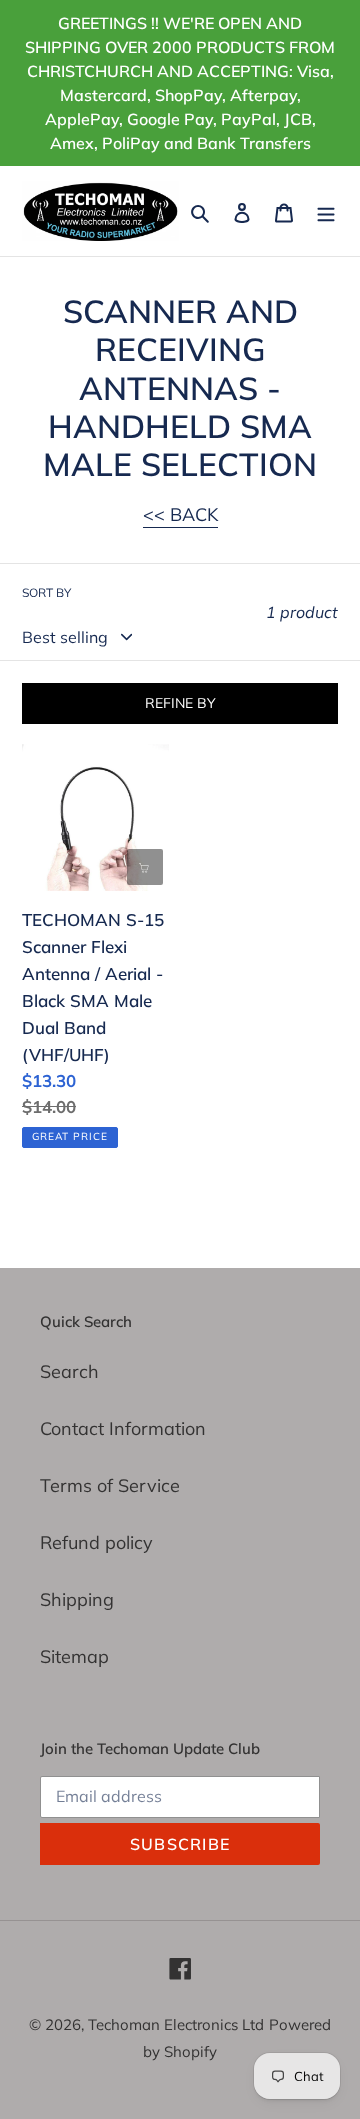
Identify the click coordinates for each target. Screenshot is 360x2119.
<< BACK (180, 514)
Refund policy (96, 1542)
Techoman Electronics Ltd (176, 2024)
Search (69, 1371)
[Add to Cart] (145, 867)
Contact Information (123, 1428)
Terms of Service (110, 1485)
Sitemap (74, 1656)
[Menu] (326, 210)
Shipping (77, 1599)
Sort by (46, 592)
